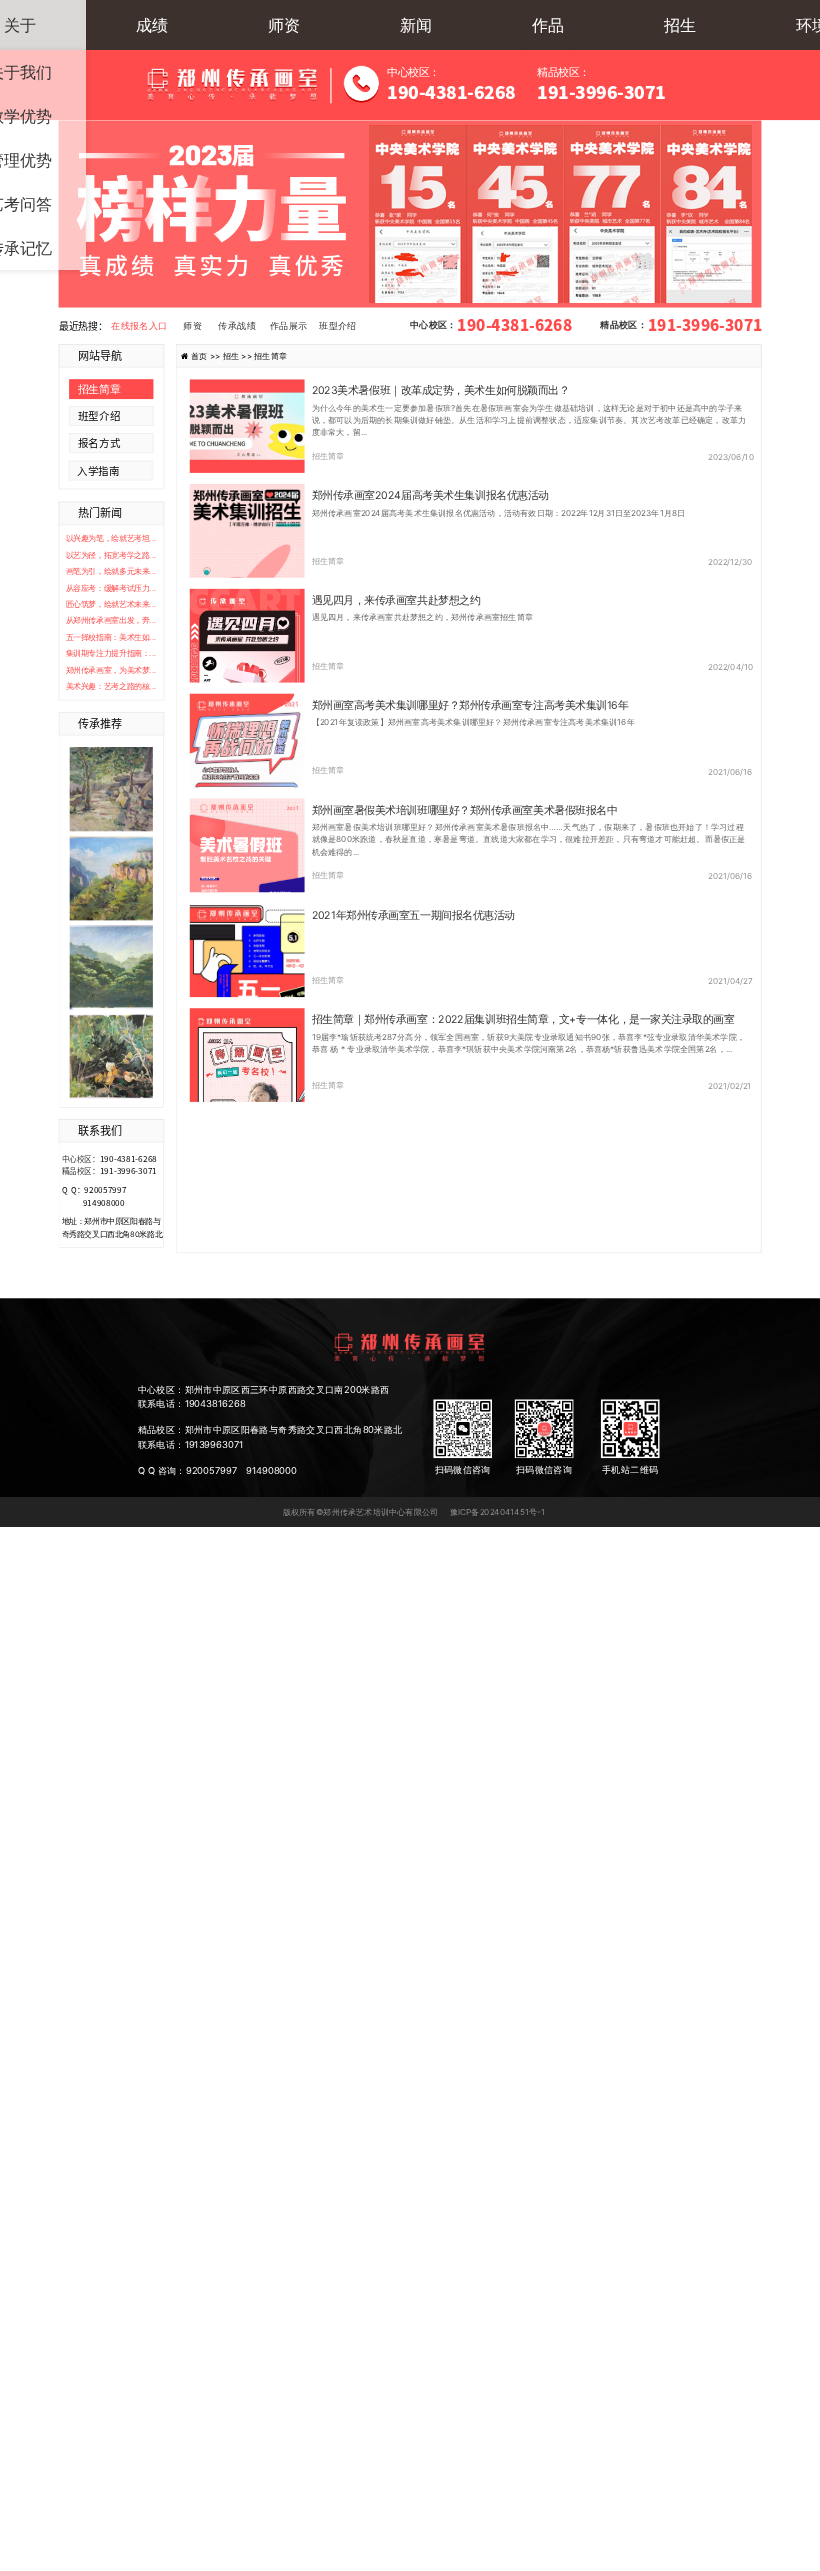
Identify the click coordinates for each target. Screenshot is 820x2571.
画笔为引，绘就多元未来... (111, 571)
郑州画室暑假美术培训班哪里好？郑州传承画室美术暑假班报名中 (465, 810)
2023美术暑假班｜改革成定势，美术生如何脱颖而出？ (441, 390)
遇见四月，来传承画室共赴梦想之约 (396, 600)
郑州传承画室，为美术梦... (111, 669)
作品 (548, 25)
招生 (680, 25)
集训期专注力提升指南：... (111, 653)
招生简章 (328, 456)
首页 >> (207, 355)
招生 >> (239, 355)
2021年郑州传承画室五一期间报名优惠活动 (413, 915)
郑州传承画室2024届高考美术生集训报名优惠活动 (430, 495)
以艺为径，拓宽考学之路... (111, 554)
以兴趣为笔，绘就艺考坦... (111, 538)
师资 (284, 25)
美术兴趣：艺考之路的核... (111, 685)
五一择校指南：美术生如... (111, 636)
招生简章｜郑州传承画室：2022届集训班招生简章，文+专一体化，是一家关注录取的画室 (523, 1020)
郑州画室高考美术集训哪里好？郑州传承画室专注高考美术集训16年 (470, 705)
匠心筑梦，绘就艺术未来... (111, 603)
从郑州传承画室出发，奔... (111, 620)
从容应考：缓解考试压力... (111, 587)
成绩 (152, 25)
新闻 (416, 25)
